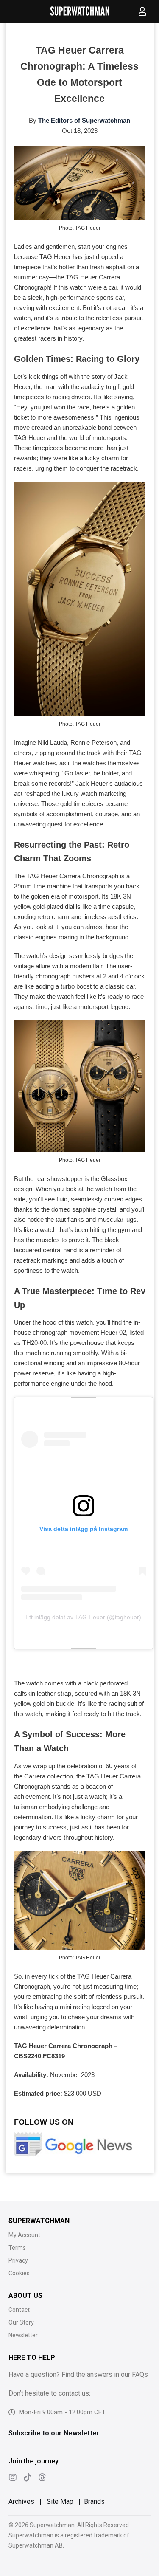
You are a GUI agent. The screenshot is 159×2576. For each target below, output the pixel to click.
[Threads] (42, 2477)
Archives (21, 2501)
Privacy (18, 2260)
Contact (19, 2310)
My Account (24, 2235)
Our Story (21, 2322)
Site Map (60, 2501)
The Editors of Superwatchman (84, 120)
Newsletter (23, 2335)
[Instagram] (13, 2477)
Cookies (19, 2273)
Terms (17, 2248)
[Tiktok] (28, 2477)
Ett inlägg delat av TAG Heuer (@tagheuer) (83, 1617)
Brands (94, 2501)
